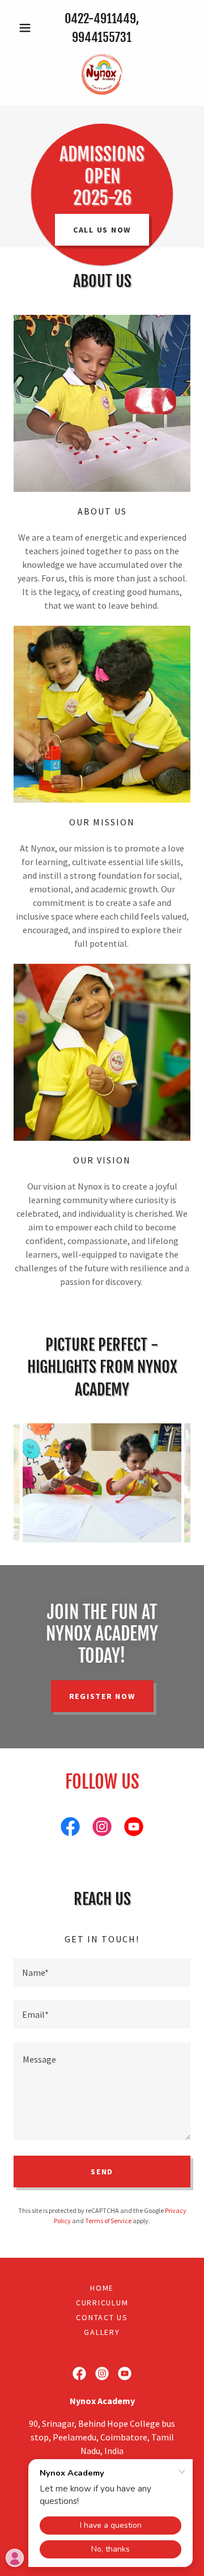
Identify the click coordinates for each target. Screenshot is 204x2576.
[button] (27, 28)
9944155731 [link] (102, 37)
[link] (102, 74)
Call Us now (102, 230)
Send (102, 2172)
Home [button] (102, 2288)
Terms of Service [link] (108, 2221)
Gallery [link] (102, 2332)
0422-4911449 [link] (100, 18)
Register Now (102, 1696)
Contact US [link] (102, 2317)
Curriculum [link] (102, 2303)
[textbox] (102, 1972)
